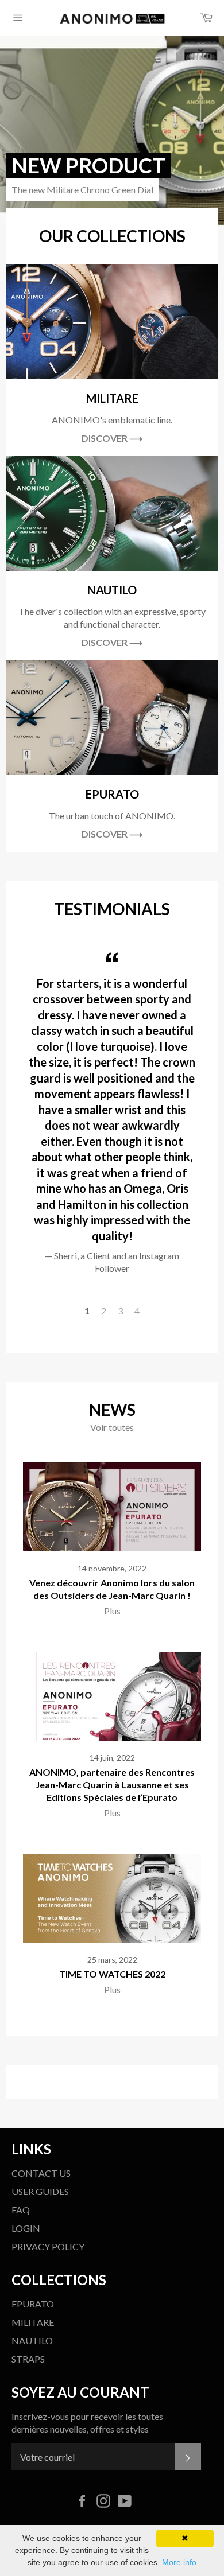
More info (179, 2562)
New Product (88, 165)
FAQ (21, 2210)
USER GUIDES (40, 2191)
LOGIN (26, 2228)
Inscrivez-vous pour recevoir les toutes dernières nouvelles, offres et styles (87, 2423)
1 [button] (87, 1311)
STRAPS (28, 2359)
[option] (112, 130)
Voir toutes (112, 1427)
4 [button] (137, 1311)
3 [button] (120, 1311)
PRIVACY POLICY (48, 2246)
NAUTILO (32, 2340)
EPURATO (33, 2304)
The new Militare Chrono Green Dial (82, 190)
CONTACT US (41, 2173)
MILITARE (33, 2322)
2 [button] (104, 1311)
